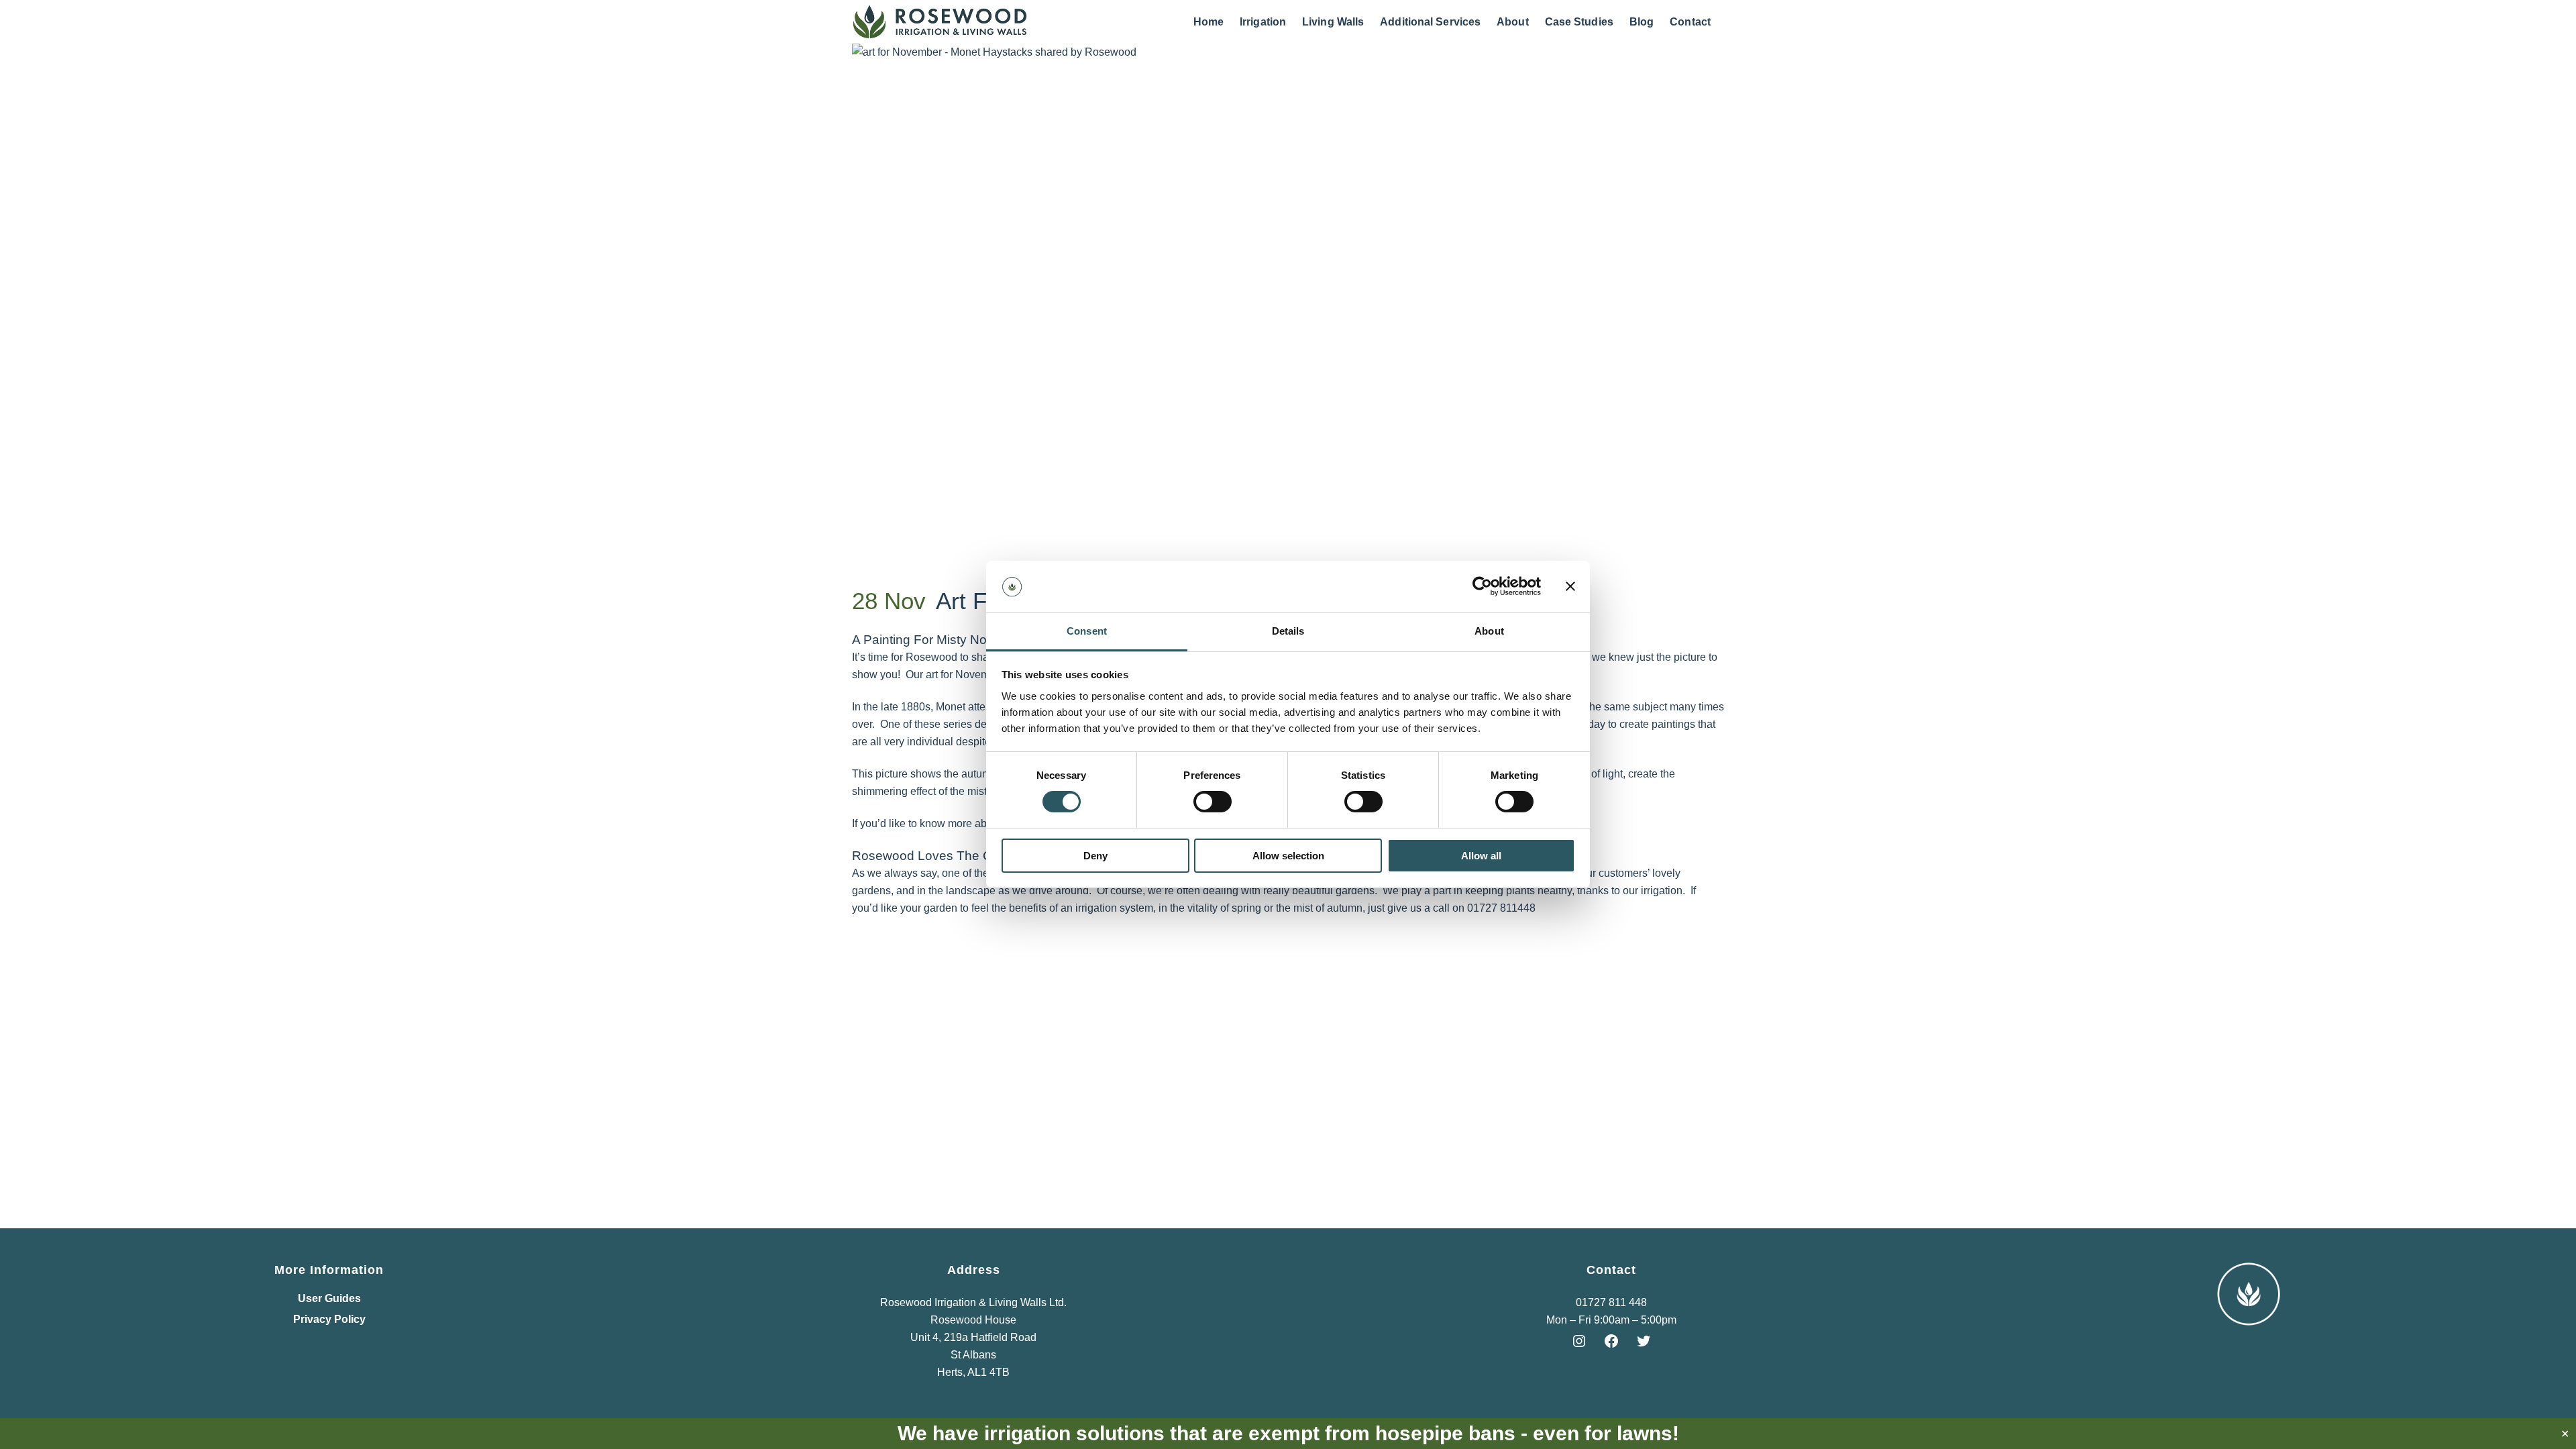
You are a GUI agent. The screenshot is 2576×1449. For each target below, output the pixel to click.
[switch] (1213, 802)
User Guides (329, 1299)
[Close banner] (1570, 586)
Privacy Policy (329, 1320)
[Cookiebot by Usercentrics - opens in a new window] (1482, 586)
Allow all (1481, 856)
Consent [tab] (1087, 631)
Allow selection (1288, 856)
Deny (1095, 856)
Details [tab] (1288, 631)
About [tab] (1489, 631)
